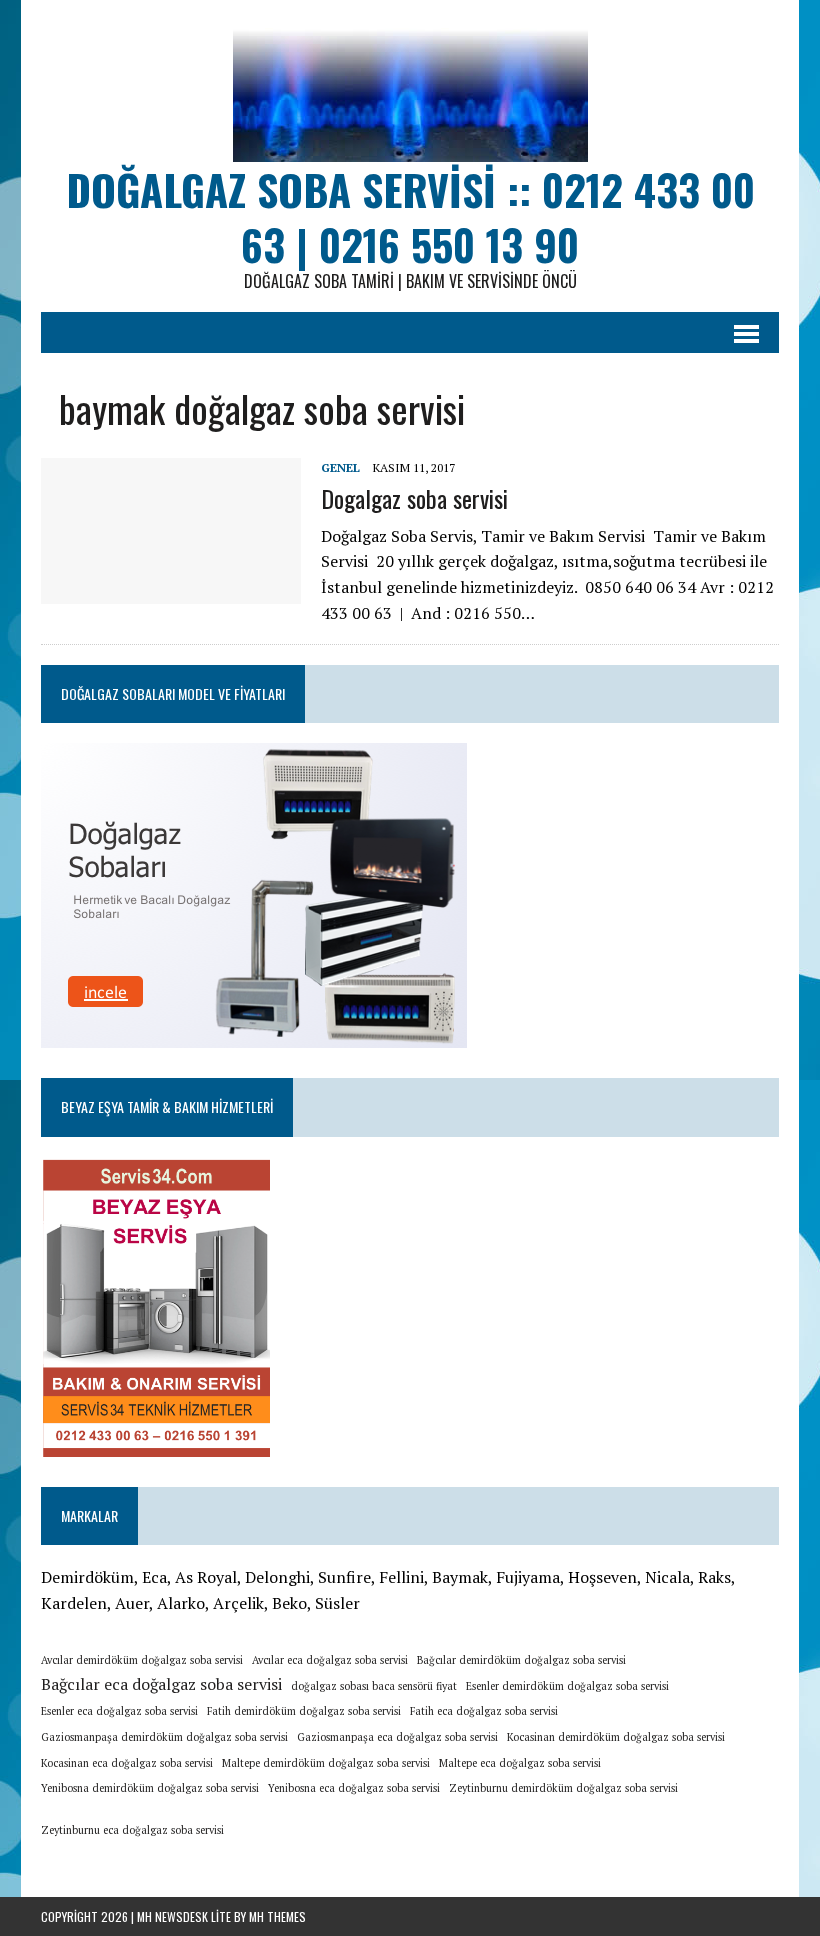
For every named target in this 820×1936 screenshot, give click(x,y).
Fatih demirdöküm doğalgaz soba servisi (304, 1711)
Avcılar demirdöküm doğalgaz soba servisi (142, 1660)
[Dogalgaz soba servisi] (171, 591)
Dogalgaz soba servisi (414, 498)
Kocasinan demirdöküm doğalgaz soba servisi (616, 1737)
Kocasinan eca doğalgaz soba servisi (127, 1763)
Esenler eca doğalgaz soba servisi (119, 1711)
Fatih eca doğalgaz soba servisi (484, 1711)
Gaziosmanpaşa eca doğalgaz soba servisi (397, 1737)
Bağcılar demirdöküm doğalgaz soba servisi (521, 1660)
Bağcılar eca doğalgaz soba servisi (161, 1684)
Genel (340, 467)
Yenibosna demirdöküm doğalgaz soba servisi (150, 1788)
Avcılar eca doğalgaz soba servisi (330, 1660)
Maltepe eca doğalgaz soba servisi (520, 1763)
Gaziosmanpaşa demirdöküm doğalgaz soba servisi (164, 1737)
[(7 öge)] (236, 1823)
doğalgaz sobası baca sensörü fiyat (374, 1686)
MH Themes (277, 1916)
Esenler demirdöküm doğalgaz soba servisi (567, 1686)
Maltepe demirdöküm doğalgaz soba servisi (326, 1763)
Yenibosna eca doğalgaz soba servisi (354, 1788)
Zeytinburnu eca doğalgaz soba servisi (132, 1830)
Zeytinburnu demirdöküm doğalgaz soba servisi (563, 1788)
